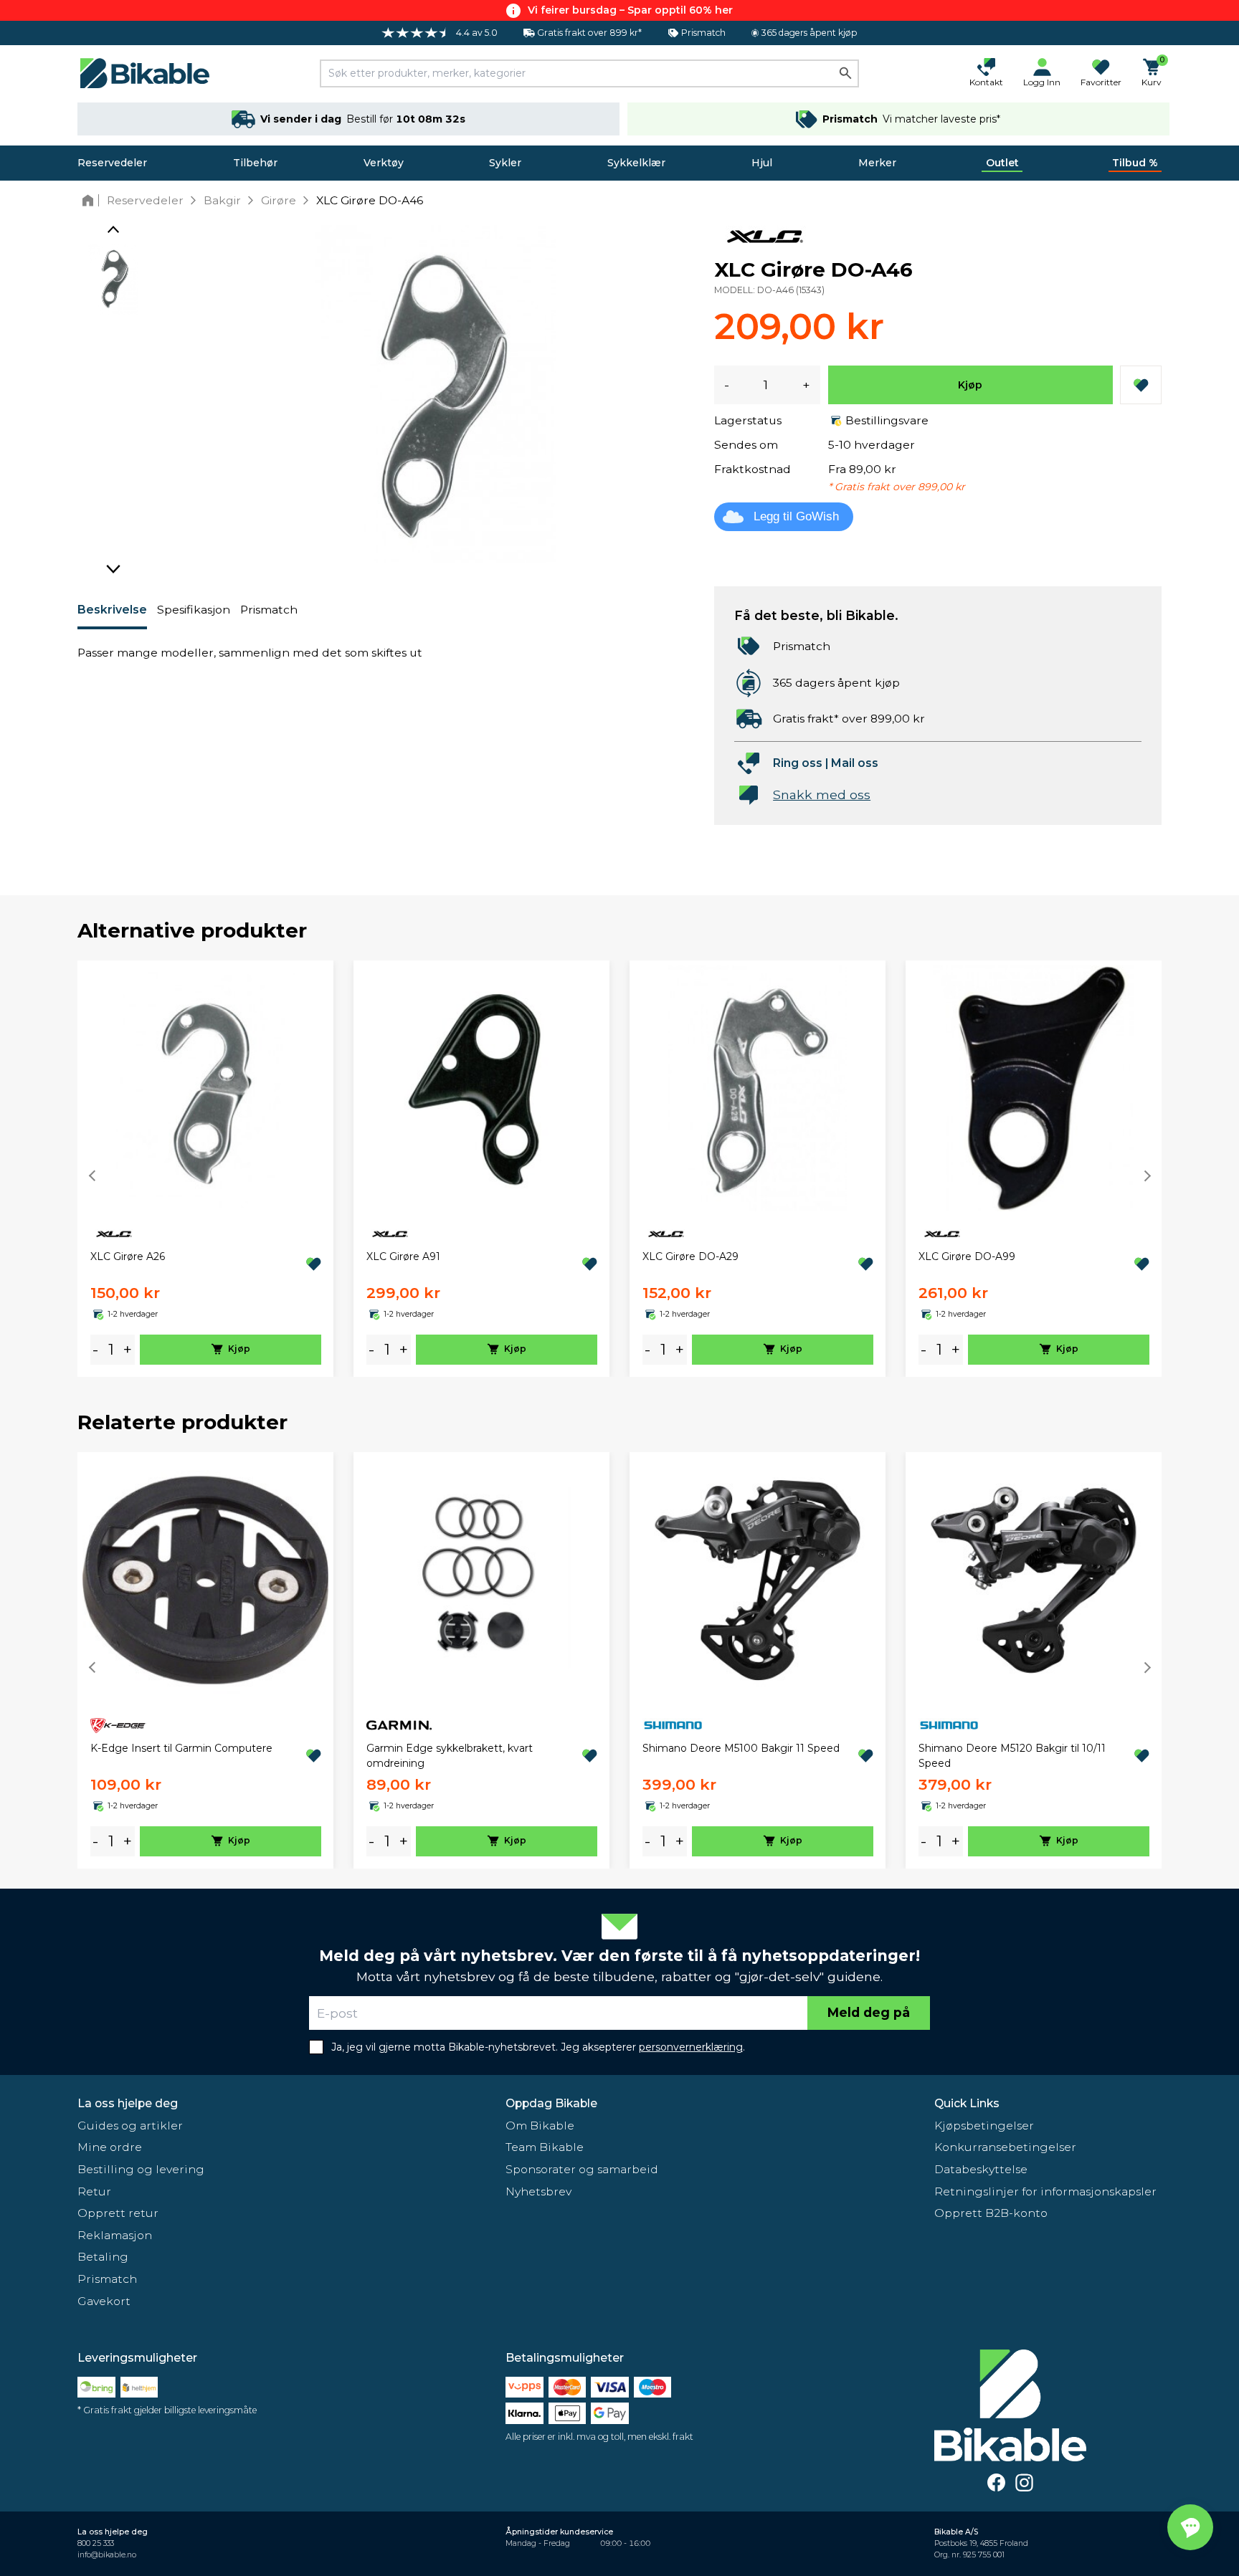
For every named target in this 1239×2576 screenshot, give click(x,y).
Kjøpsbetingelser (984, 2126)
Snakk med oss (822, 795)
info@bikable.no (107, 2555)
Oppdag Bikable (551, 2103)
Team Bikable (545, 2147)
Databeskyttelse (981, 2169)
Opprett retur (118, 2213)
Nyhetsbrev (538, 2191)
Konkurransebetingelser (1005, 2147)
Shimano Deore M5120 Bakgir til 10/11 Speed (1012, 1756)
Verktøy (384, 163)
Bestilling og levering (141, 2169)
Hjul (762, 163)
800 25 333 (96, 2543)
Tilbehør (255, 163)
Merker (877, 163)
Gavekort (104, 2301)
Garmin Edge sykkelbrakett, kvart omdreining (450, 1756)
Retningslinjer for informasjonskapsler (1045, 2191)
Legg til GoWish (796, 516)
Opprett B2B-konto (991, 2213)
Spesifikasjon (194, 610)
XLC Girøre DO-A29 (690, 1256)
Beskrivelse (112, 610)
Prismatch (269, 610)
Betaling (103, 2257)
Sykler (505, 163)
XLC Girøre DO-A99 (967, 1256)
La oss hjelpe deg (128, 2103)
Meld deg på (869, 2012)
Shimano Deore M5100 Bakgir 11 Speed (741, 1748)
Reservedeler (112, 163)
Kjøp (970, 385)
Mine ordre (110, 2147)
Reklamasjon (115, 2235)
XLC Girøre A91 (403, 1256)
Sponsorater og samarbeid (582, 2169)
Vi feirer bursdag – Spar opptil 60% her (630, 10)
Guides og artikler (130, 2126)
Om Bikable (540, 2126)
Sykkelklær (636, 163)
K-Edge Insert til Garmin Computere (181, 1748)
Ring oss (798, 763)
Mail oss (855, 763)
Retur (94, 2191)
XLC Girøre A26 (128, 1256)
